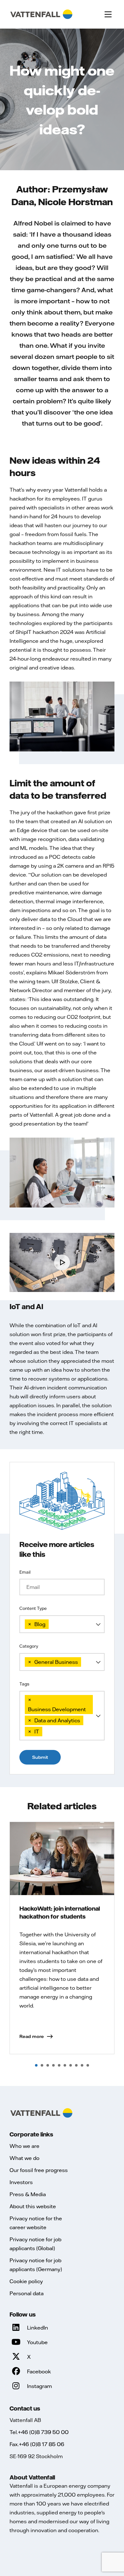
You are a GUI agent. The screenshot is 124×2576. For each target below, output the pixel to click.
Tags (24, 1684)
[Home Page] (41, 14)
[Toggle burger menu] (108, 14)
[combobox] (62, 1624)
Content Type (33, 1608)
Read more (32, 2036)
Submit (40, 1757)
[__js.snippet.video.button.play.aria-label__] (62, 1262)
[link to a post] (62, 1859)
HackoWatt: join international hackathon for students (60, 1912)
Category (29, 1646)
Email (25, 1572)
